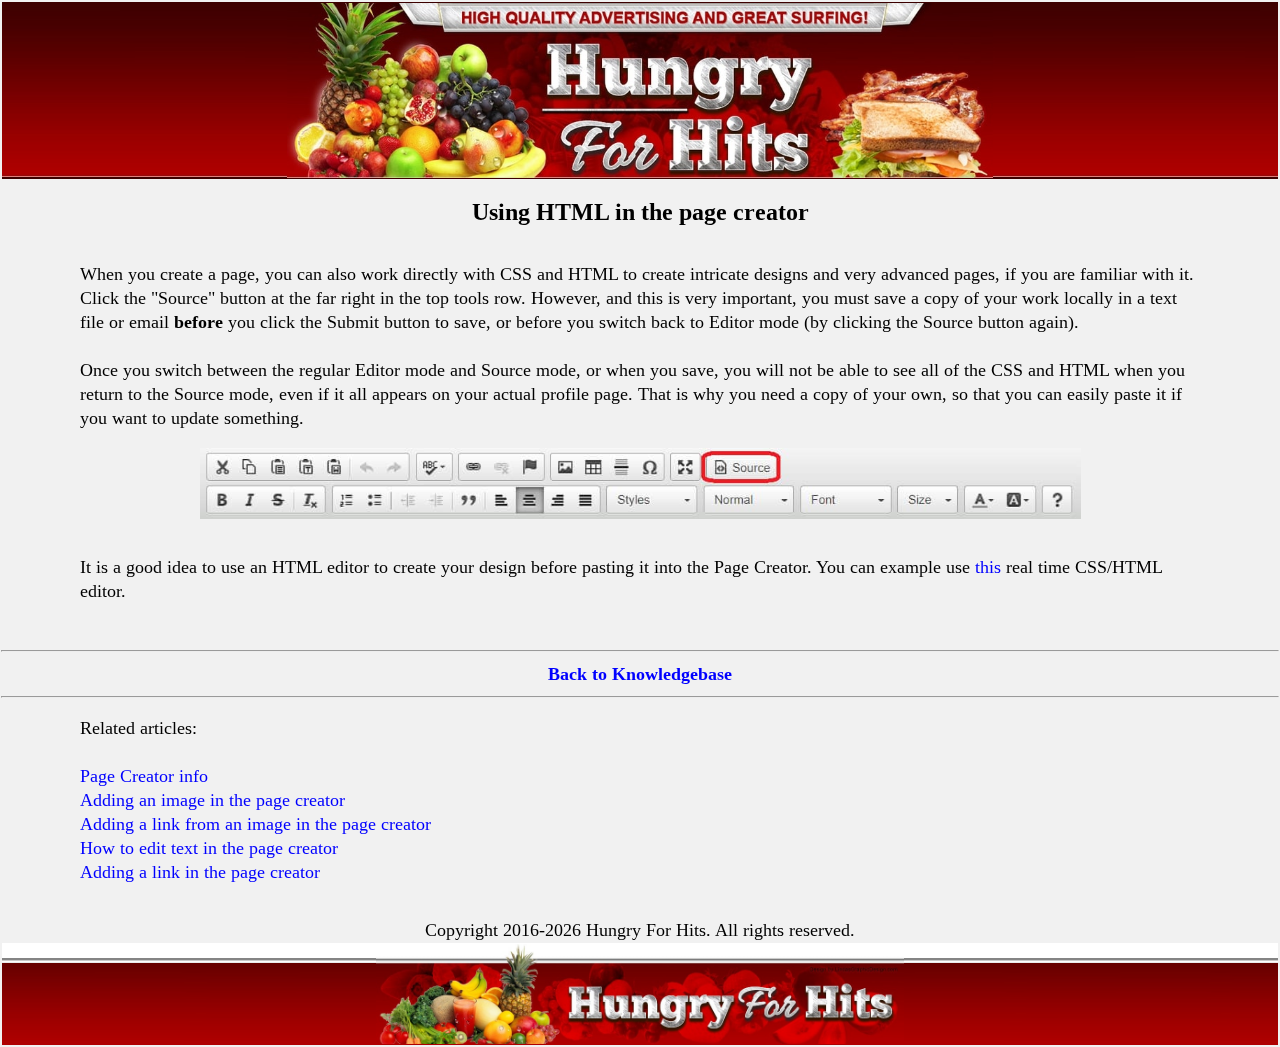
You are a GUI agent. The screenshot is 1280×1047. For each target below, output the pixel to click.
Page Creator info (144, 776)
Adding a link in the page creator (200, 872)
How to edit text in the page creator (209, 848)
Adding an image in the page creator (212, 800)
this (988, 567)
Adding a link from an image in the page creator (255, 824)
